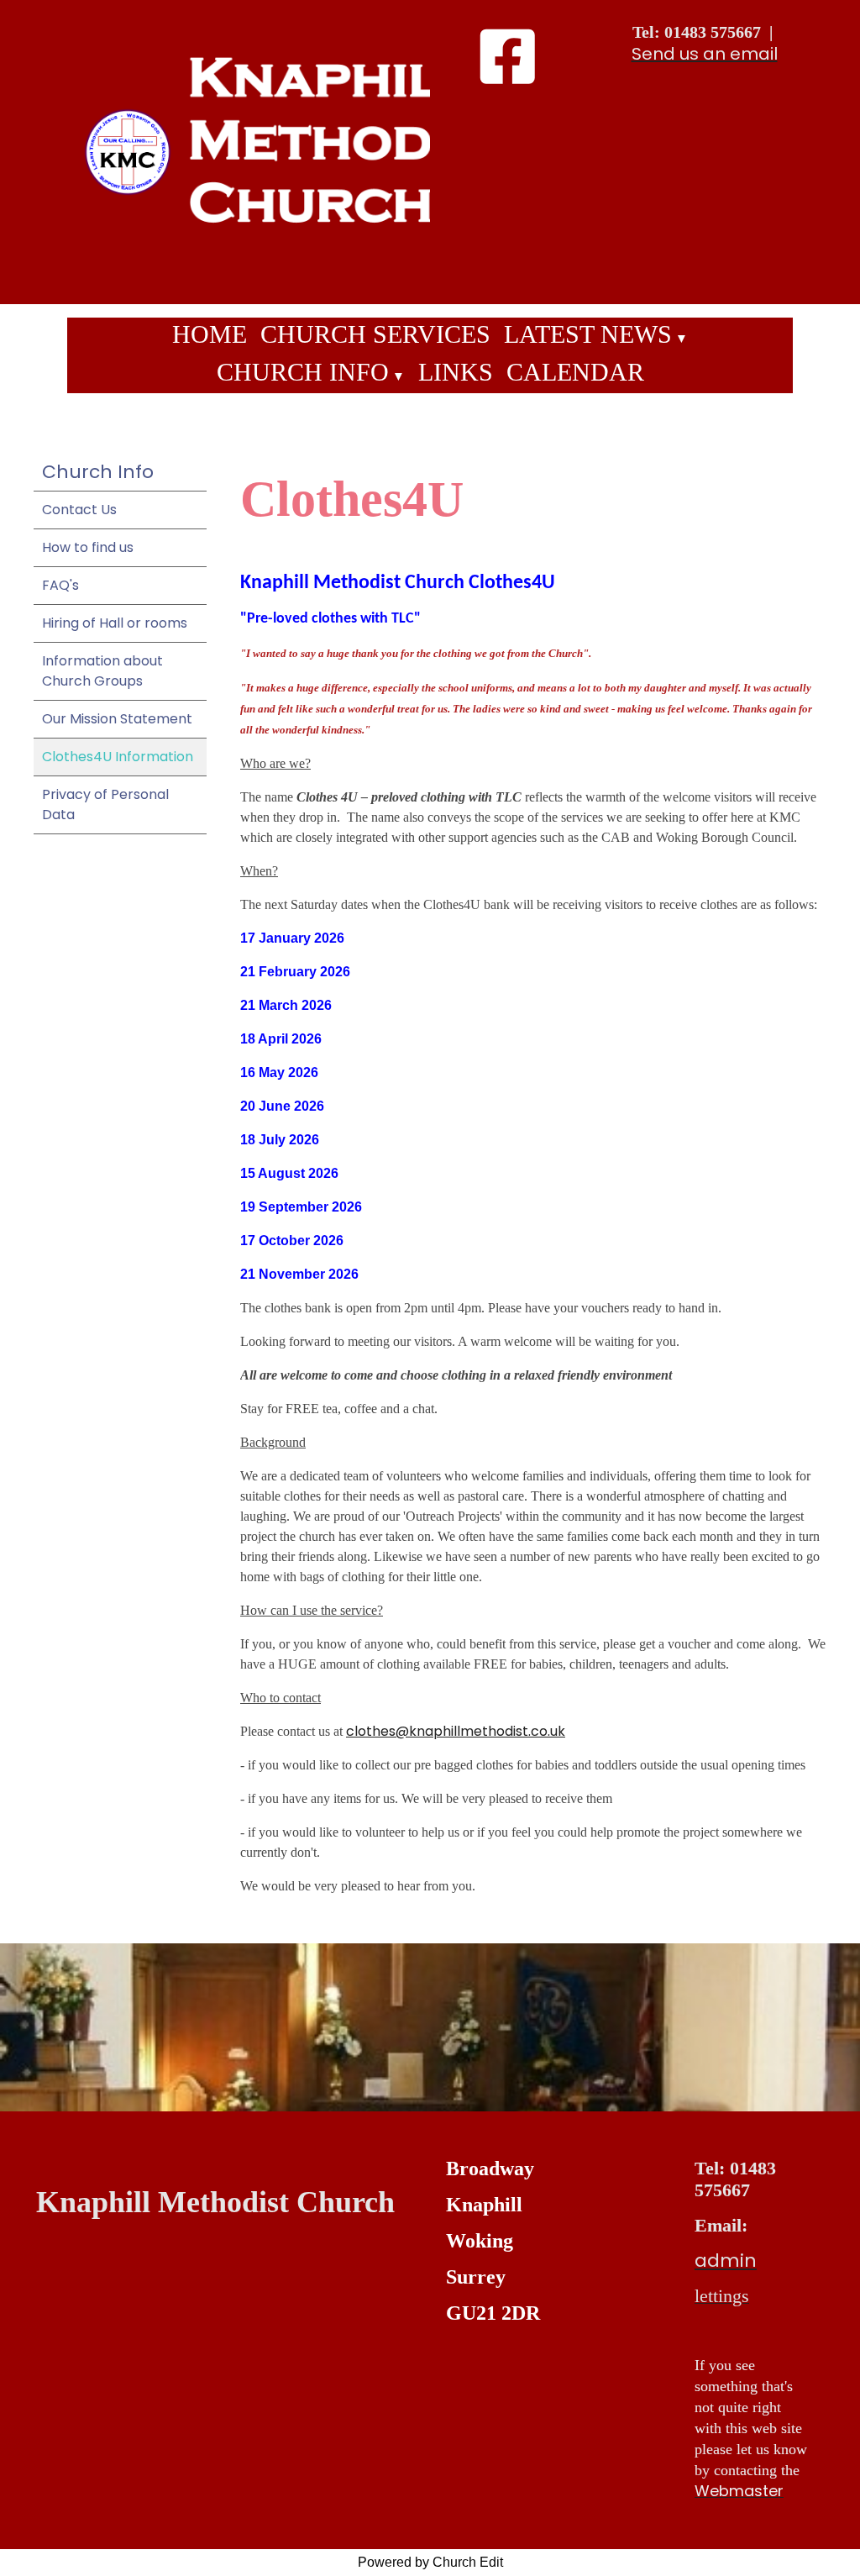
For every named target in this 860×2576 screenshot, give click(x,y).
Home (210, 334)
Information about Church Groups (102, 671)
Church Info (303, 372)
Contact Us (79, 510)
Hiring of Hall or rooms (115, 623)
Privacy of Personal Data (105, 804)
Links (456, 372)
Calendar (575, 372)
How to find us (88, 547)
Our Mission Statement (117, 719)
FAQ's (60, 585)
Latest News (588, 334)
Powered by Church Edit (430, 2562)
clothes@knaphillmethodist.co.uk (456, 1731)
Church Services (375, 334)
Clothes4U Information (118, 757)
